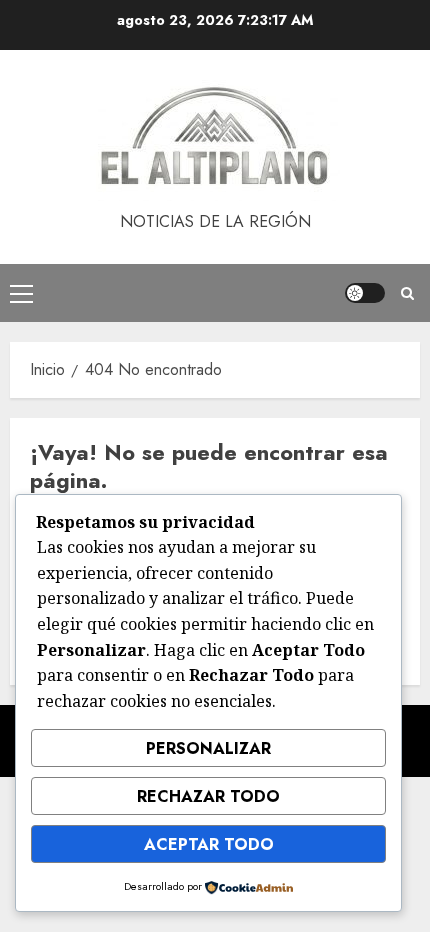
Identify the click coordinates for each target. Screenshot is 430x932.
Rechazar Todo (208, 796)
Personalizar (208, 748)
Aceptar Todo (209, 844)
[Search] (407, 293)
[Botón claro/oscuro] (365, 293)
